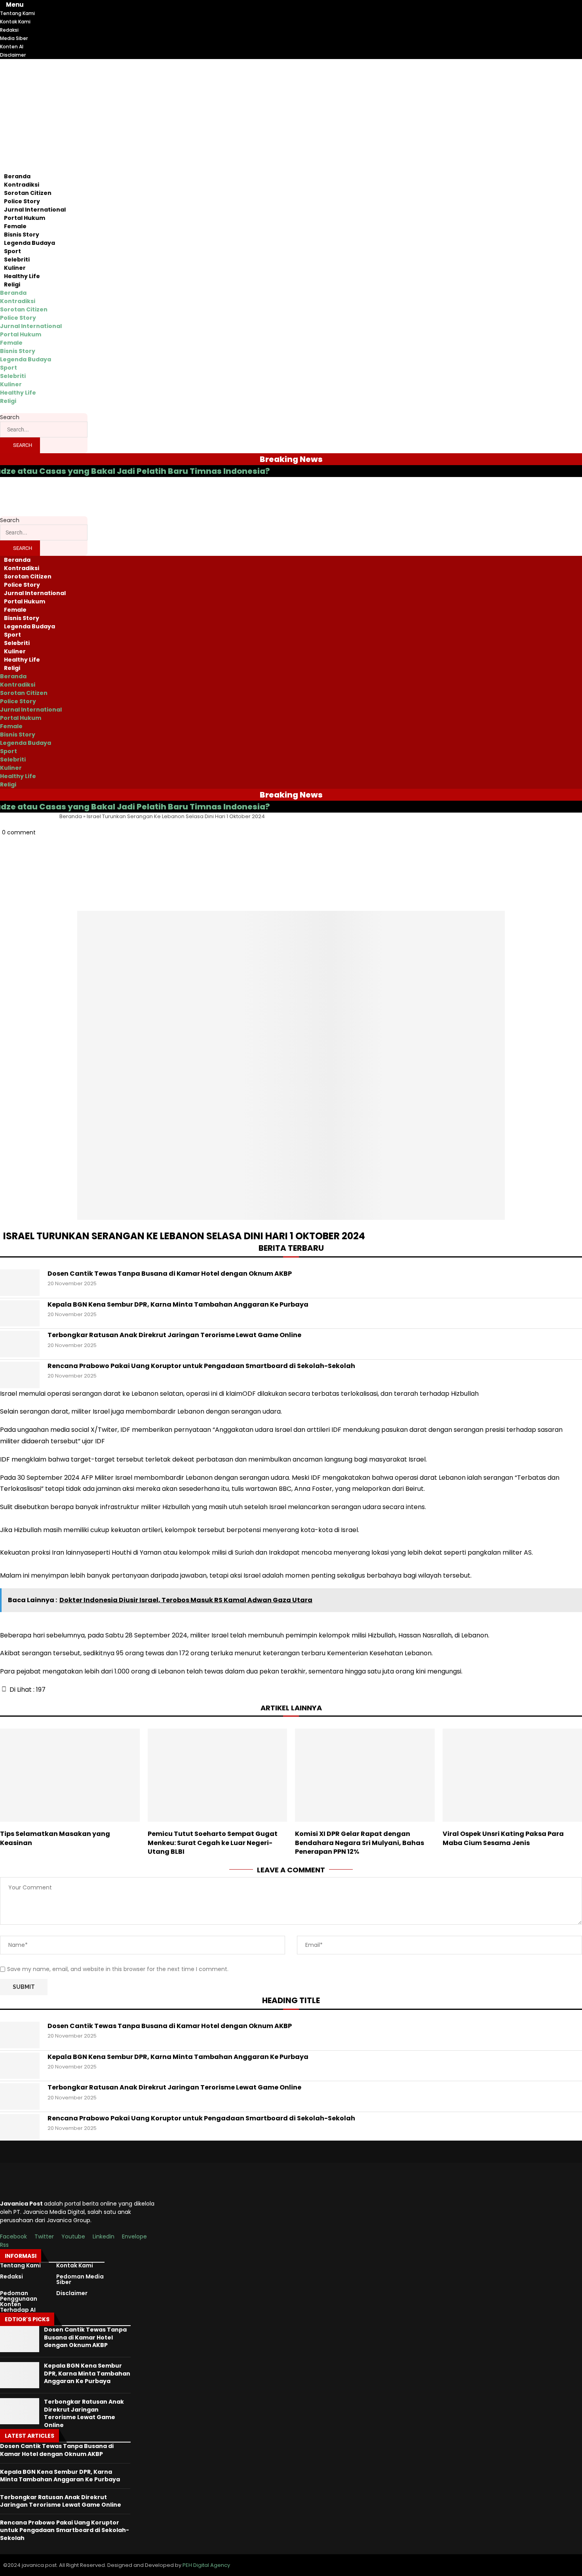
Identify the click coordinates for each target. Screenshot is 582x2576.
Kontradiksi (22, 185)
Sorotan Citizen (28, 193)
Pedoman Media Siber (80, 2279)
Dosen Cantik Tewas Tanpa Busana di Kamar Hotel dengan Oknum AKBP (170, 1274)
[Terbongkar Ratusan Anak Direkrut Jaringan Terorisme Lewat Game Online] (20, 1344)
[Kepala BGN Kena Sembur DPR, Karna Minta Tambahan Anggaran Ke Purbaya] (20, 1314)
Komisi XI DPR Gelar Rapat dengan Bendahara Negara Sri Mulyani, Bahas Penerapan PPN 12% (359, 1843)
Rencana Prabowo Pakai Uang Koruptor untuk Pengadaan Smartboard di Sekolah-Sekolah (201, 1366)
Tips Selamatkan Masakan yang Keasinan (55, 1838)
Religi (12, 284)
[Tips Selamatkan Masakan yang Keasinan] (70, 1775)
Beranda (17, 176)
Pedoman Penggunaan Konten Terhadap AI (19, 2301)
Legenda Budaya (29, 243)
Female (15, 226)
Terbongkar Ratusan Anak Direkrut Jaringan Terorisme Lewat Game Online (174, 1335)
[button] (291, 849)
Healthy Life (22, 276)
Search (10, 417)
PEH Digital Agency (206, 2565)
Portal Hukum (25, 218)
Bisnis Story (22, 235)
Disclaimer (72, 2293)
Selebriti (17, 260)
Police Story (22, 201)
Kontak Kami (75, 2265)
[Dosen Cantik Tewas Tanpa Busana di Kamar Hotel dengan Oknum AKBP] (20, 1283)
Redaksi (11, 2276)
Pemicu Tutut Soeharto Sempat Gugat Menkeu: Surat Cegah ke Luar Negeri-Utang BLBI (213, 1843)
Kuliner (15, 268)
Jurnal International (35, 210)
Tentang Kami (20, 2265)
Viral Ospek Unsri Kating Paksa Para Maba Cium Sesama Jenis (503, 1838)
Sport (12, 251)
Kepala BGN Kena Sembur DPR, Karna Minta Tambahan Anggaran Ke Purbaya (178, 1305)
